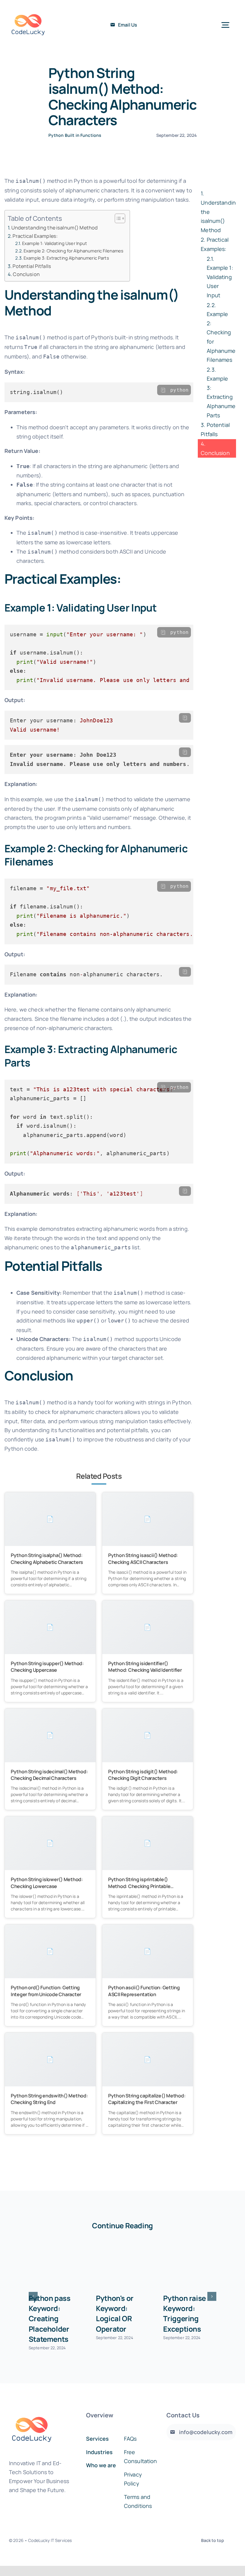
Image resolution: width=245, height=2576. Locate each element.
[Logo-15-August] (28, 9)
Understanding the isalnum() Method (55, 228)
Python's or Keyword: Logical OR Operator (115, 2313)
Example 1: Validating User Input (55, 243)
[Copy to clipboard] (163, 390)
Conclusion (26, 274)
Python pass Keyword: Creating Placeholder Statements (50, 2318)
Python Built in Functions (75, 135)
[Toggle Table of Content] (117, 218)
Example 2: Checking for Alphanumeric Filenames (73, 251)
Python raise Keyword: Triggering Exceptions (184, 2313)
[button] (33, 2296)
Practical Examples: (35, 236)
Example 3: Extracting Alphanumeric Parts (66, 258)
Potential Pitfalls (32, 266)
